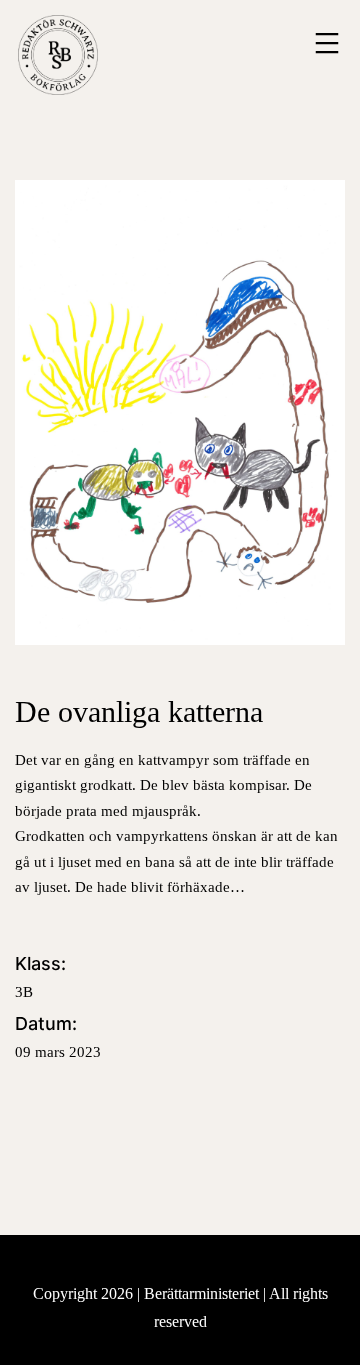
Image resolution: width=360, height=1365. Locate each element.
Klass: (40, 976)
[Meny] (324, 43)
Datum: (58, 1036)
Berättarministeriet (203, 1293)
